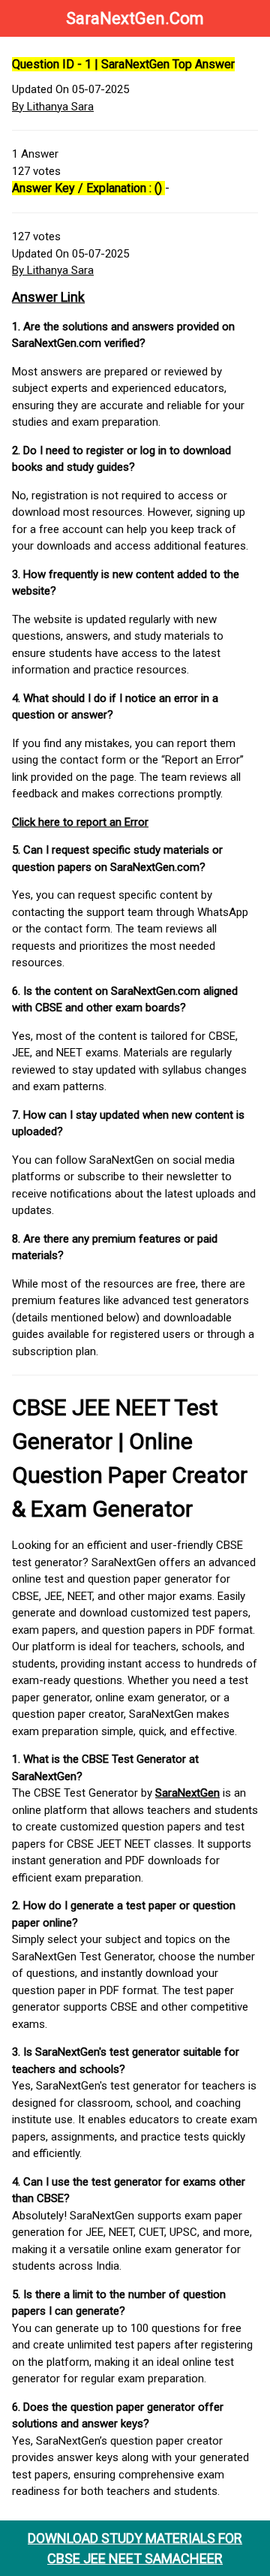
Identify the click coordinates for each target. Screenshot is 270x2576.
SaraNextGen (187, 1793)
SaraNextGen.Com (135, 18)
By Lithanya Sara (53, 107)
